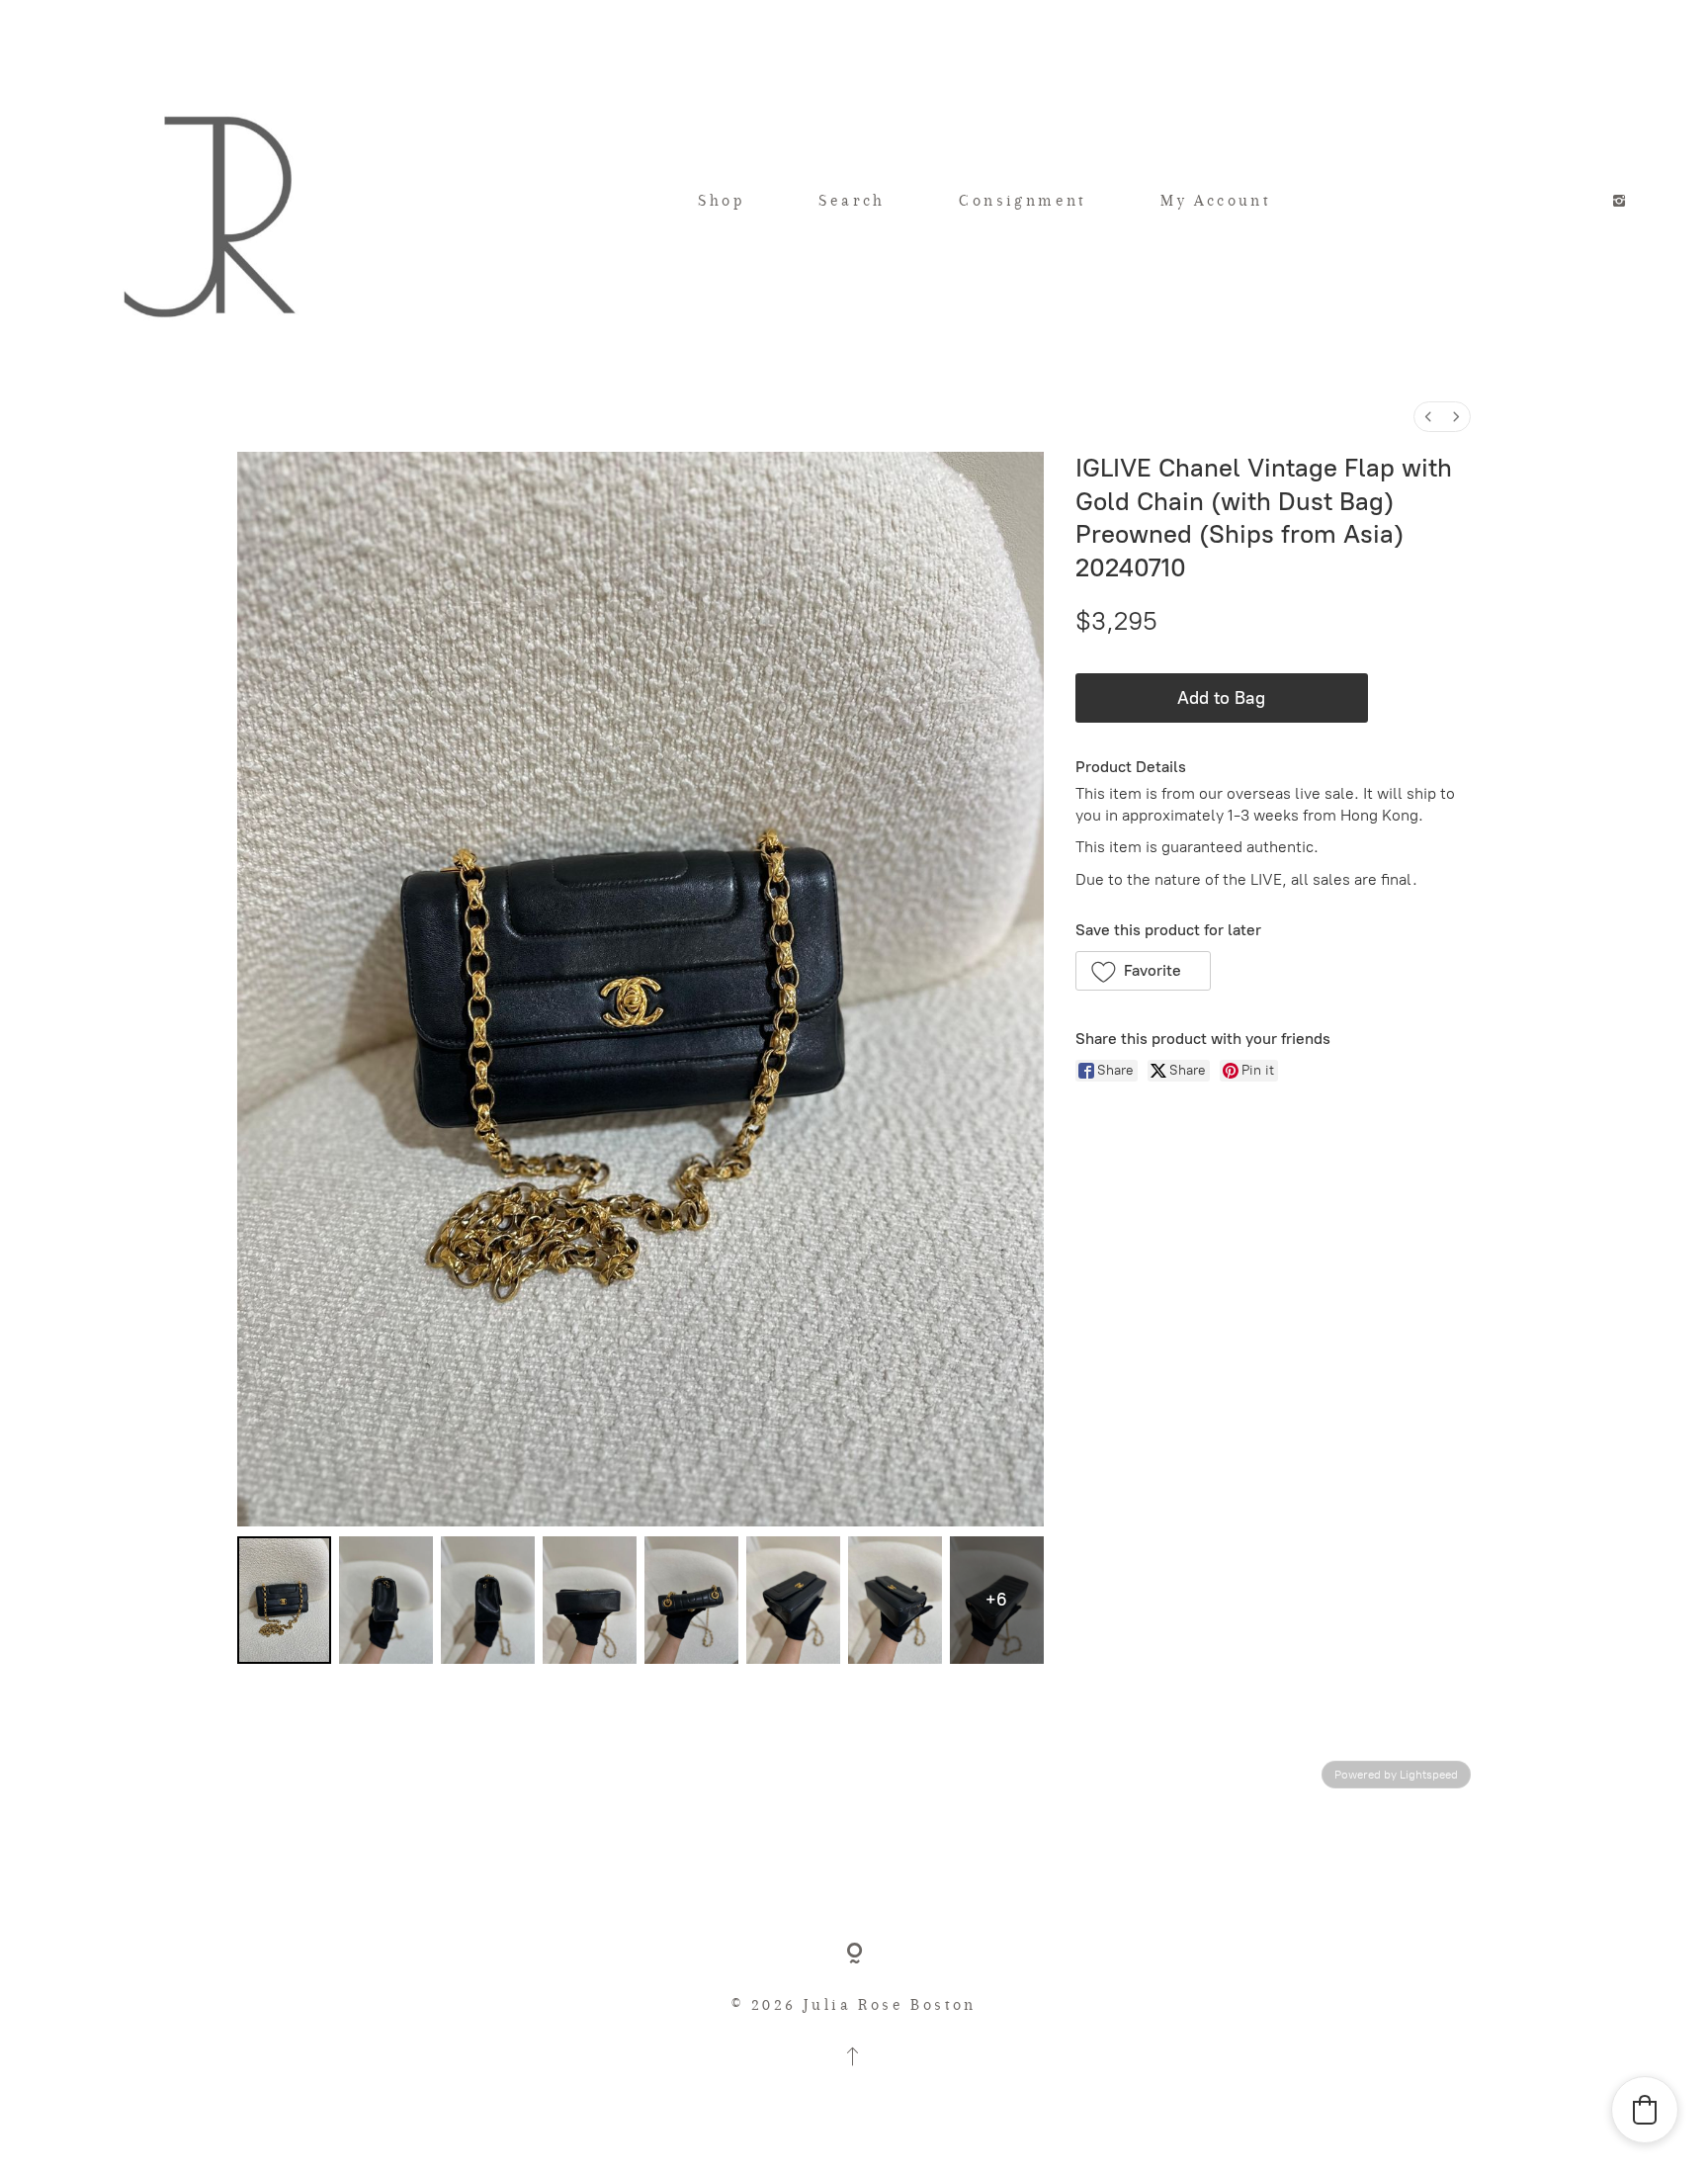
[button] (1143, 971)
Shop (722, 200)
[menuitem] (1428, 417)
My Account (1216, 200)
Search (852, 200)
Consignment (1023, 200)
